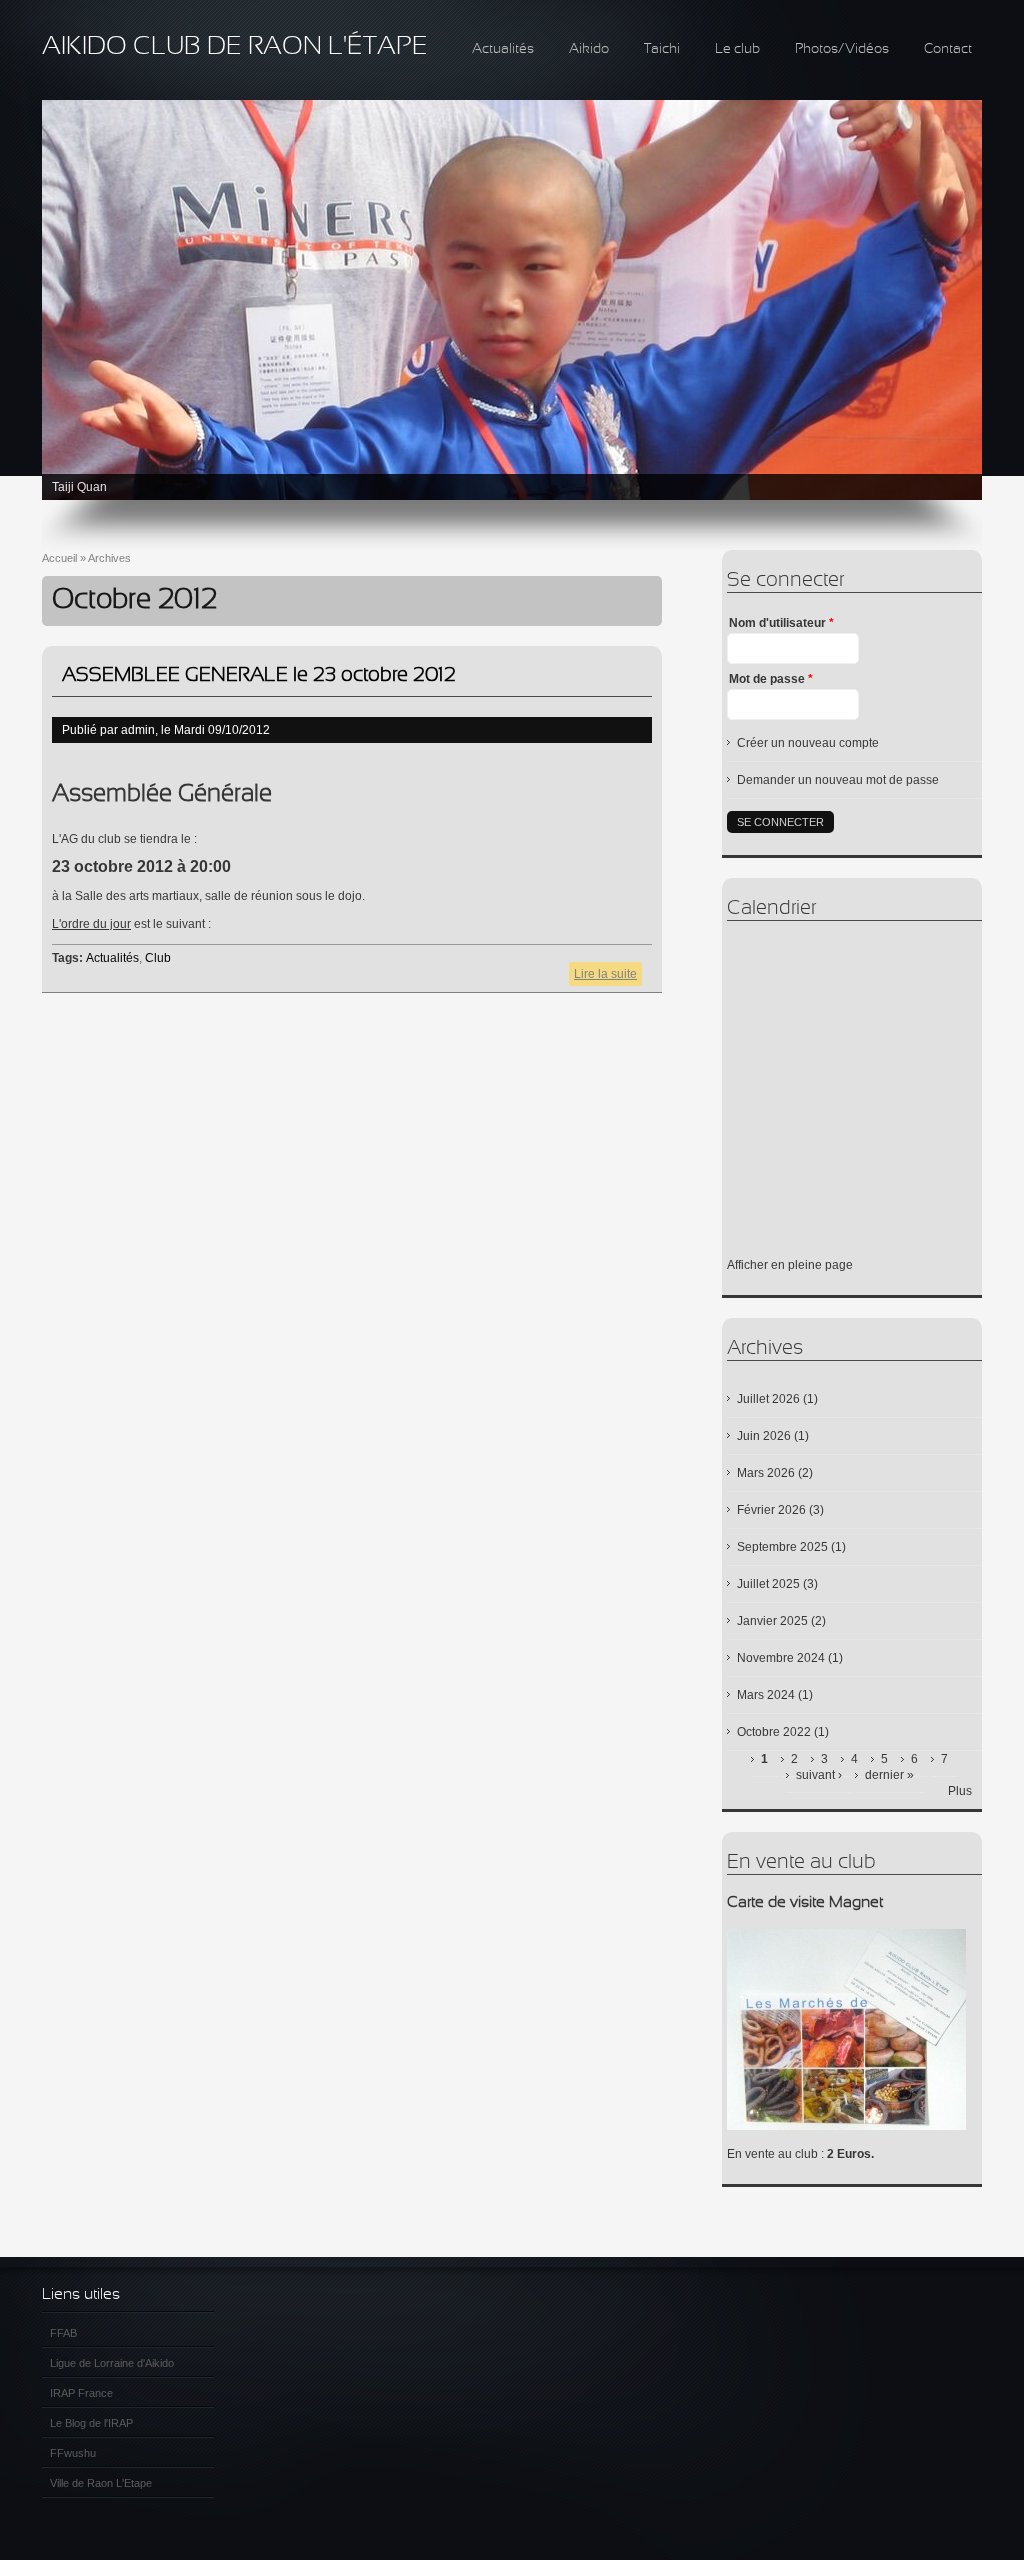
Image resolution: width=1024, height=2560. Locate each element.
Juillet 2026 (768, 1399)
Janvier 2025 (772, 1621)
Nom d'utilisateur (781, 623)
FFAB (63, 2333)
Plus (960, 1791)
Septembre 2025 (782, 1547)
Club (158, 958)
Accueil (59, 558)
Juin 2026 (764, 1436)
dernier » (889, 1775)
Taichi (662, 49)
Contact (948, 49)
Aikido (589, 49)
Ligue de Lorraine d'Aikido (112, 2363)
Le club (737, 49)
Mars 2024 (766, 1695)
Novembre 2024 (781, 1658)
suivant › (819, 1775)
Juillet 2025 (768, 1584)
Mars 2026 (766, 1473)
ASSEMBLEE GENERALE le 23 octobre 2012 (259, 675)
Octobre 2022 (774, 1732)
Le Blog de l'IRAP (91, 2423)
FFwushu (73, 2453)
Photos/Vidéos (842, 49)
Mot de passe (771, 679)
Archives (109, 558)
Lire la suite (608, 976)
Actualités (503, 49)
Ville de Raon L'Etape (101, 2483)
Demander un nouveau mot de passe (838, 780)
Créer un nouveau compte (808, 743)
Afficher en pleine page (790, 1265)
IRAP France (81, 2393)
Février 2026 (771, 1510)
